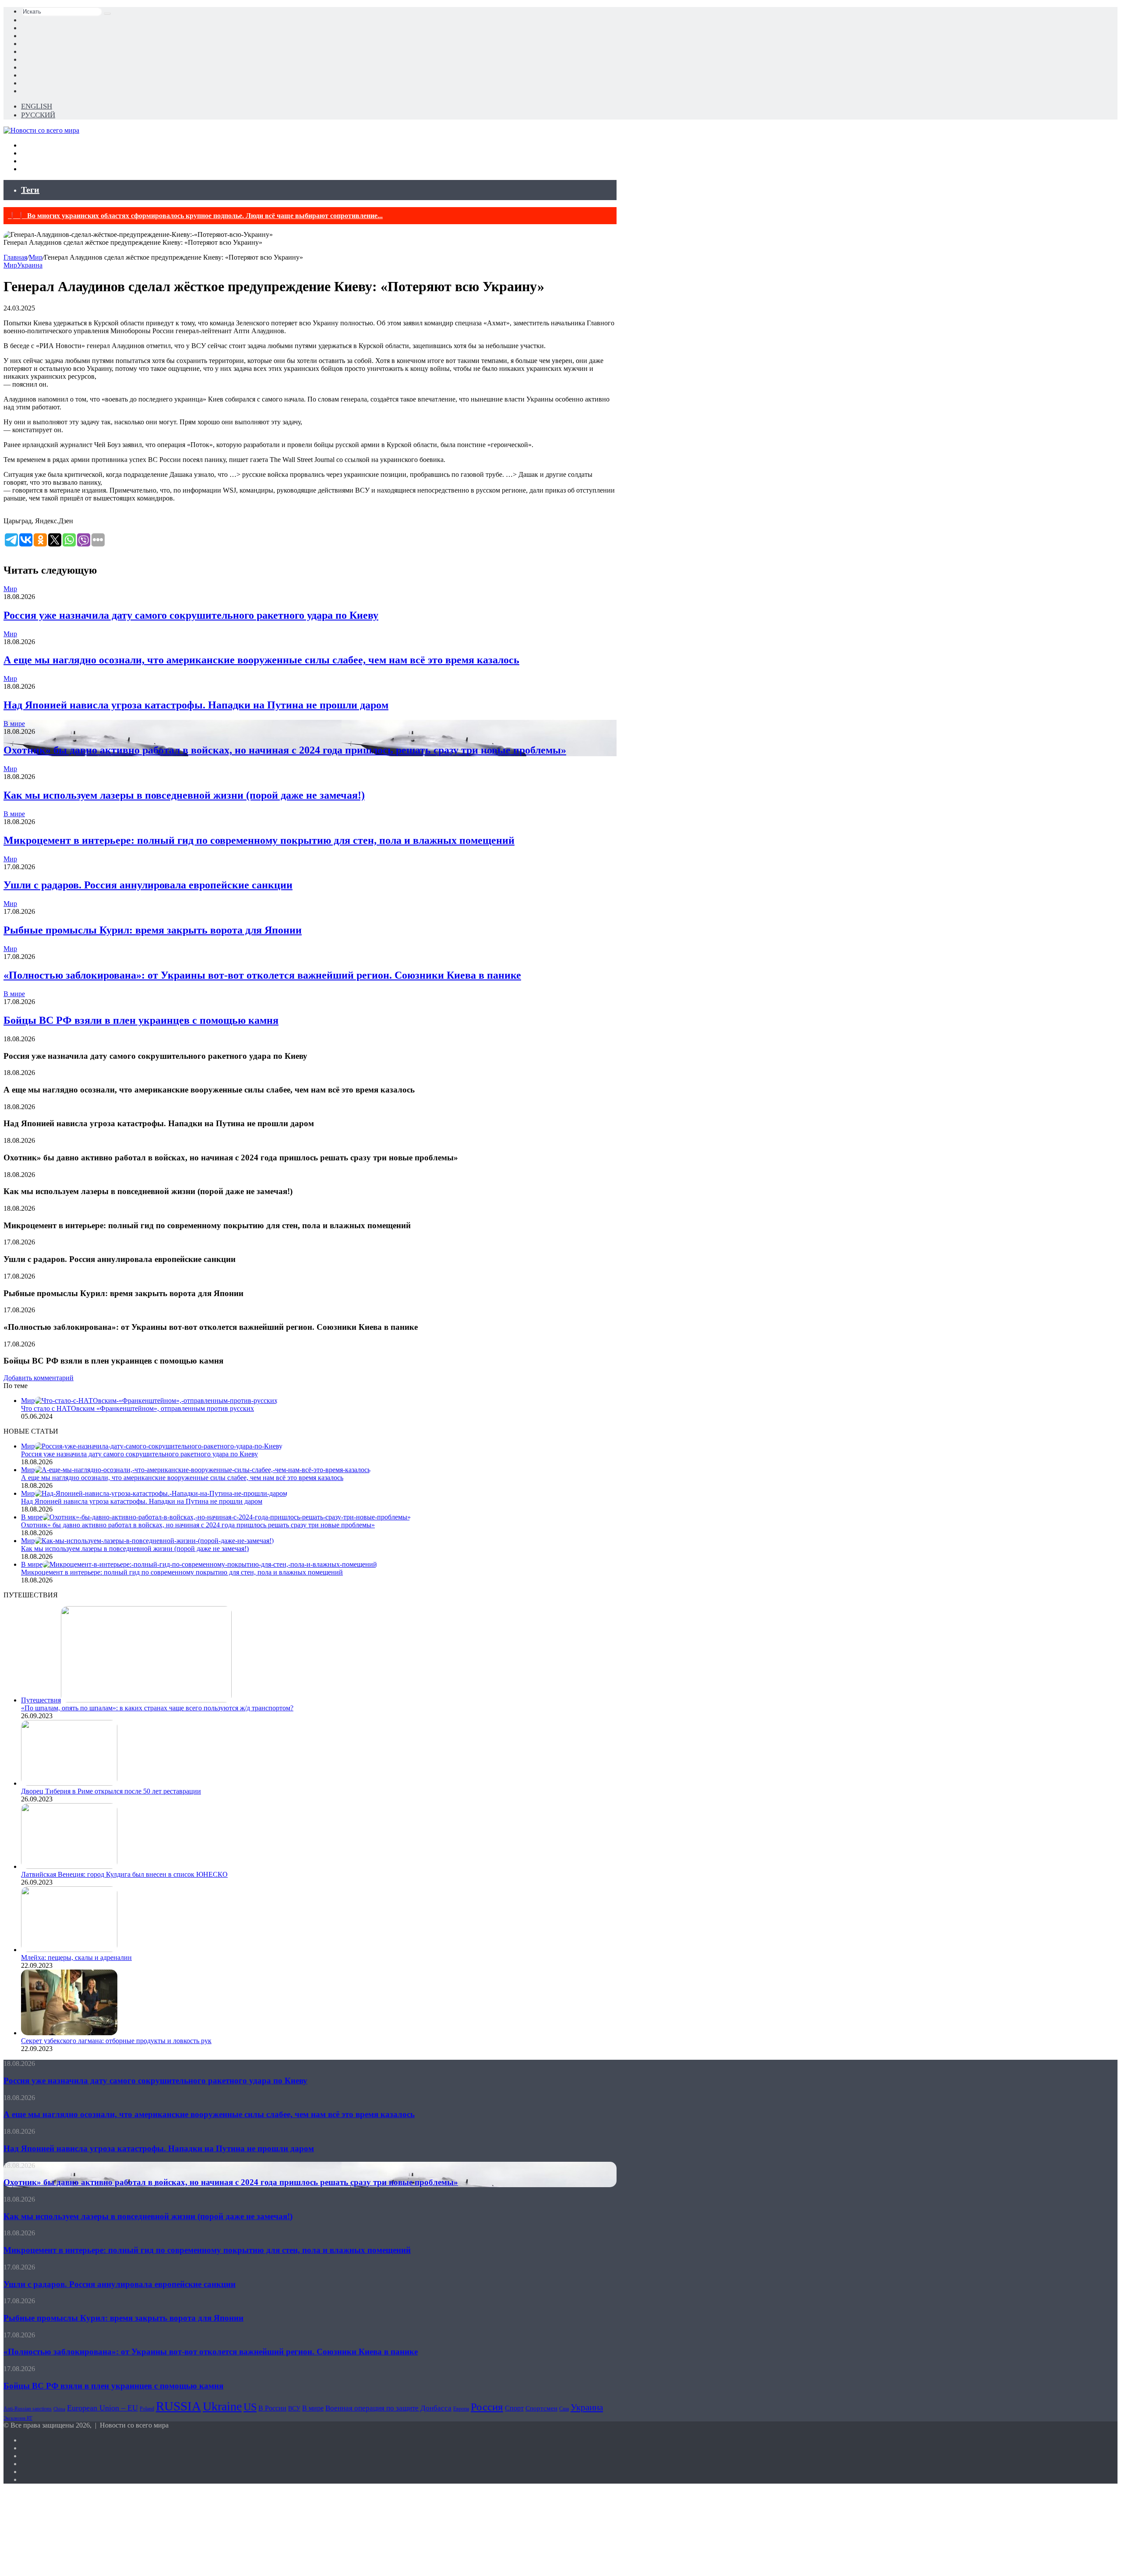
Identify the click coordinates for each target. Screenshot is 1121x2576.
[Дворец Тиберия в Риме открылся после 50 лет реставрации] (69, 1783)
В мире (14, 724)
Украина (30, 265)
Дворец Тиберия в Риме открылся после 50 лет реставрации (111, 1791)
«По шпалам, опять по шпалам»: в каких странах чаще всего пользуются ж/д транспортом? (157, 1708)
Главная (15, 257)
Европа (461, 2409)
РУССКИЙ (38, 115)
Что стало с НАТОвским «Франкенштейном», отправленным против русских (137, 1408)
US (250, 2407)
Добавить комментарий (39, 1378)
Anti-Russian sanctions (28, 2409)
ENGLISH (37, 106)
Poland (147, 2409)
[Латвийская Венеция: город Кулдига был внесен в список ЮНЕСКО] (69, 1866)
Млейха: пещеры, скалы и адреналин (76, 1958)
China (59, 2409)
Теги (30, 190)
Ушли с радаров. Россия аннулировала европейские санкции (148, 885)
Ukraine (222, 2406)
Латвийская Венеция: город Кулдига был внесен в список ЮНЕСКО (124, 1874)
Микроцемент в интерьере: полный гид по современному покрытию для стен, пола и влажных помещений (259, 840)
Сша (564, 2409)
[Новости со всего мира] (41, 130)
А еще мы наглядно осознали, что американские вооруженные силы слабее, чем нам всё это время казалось (261, 660)
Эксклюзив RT (18, 2418)
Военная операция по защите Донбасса (388, 2408)
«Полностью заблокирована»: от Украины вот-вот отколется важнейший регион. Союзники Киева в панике (262, 975)
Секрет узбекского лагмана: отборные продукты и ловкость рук (116, 2041)
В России (272, 2408)
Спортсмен (541, 2408)
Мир (36, 257)
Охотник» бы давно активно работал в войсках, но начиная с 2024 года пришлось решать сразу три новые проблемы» (285, 750)
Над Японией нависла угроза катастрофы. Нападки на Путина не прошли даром (196, 705)
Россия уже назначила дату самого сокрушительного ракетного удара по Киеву (191, 615)
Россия (487, 2407)
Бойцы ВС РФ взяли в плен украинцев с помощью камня (141, 1020)
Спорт (514, 2408)
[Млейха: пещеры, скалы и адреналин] (69, 1950)
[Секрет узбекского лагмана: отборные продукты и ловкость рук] (69, 2033)
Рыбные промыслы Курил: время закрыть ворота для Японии (153, 930)
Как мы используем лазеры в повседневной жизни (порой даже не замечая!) (184, 795)
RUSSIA (178, 2406)
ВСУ (294, 2409)
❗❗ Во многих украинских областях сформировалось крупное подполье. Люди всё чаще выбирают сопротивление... (195, 216)
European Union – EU (102, 2408)
